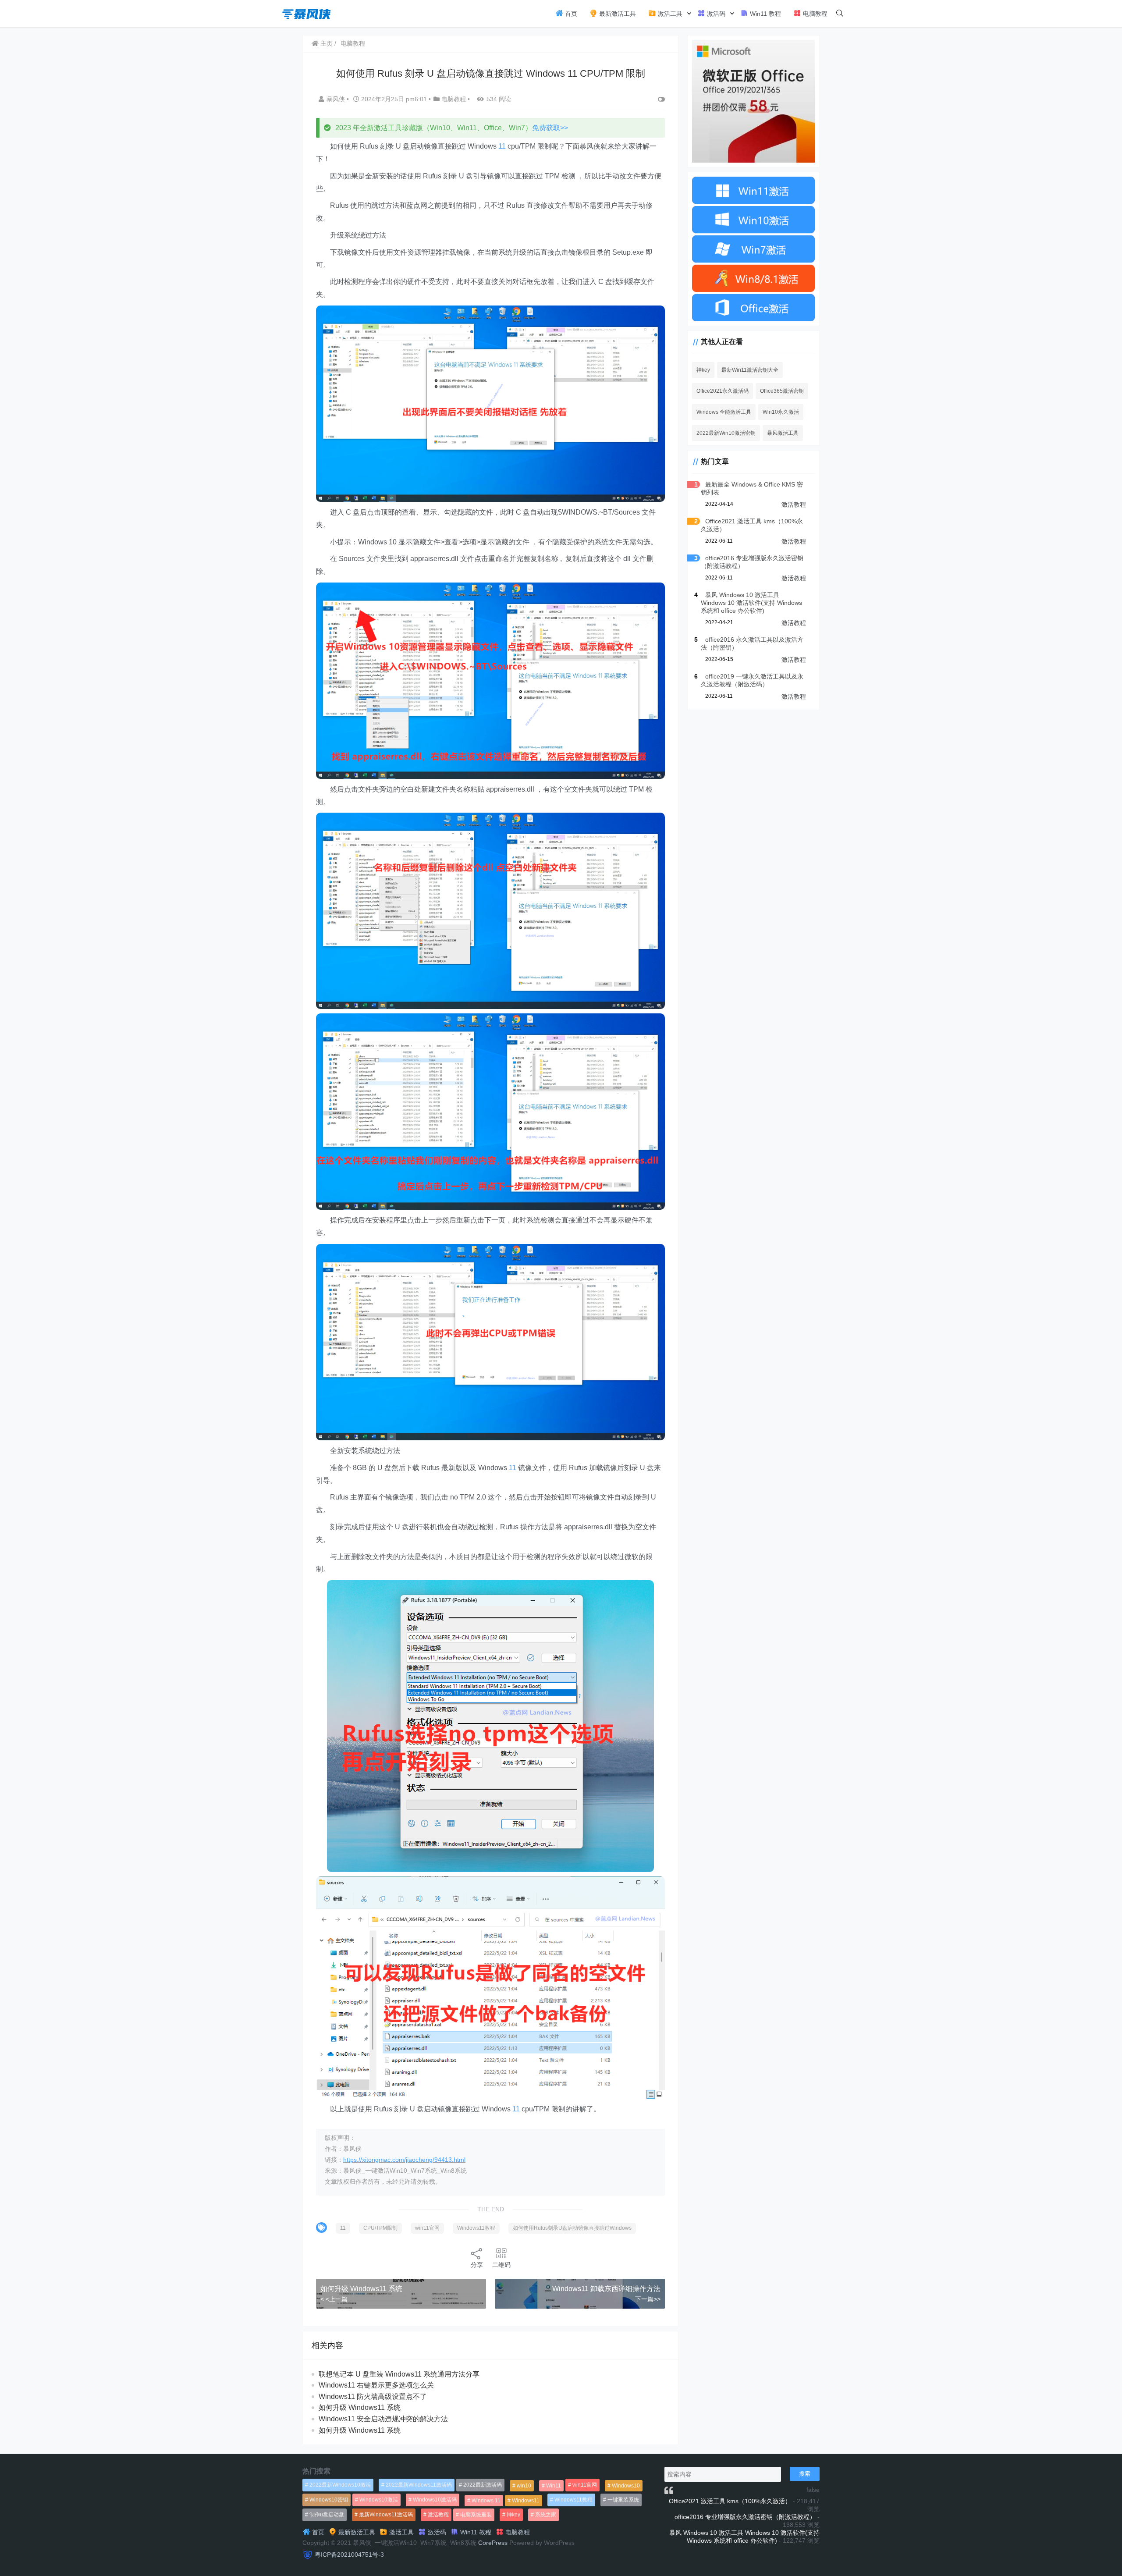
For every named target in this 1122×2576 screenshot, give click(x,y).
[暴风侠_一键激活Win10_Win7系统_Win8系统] (307, 13)
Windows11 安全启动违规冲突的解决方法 (383, 2419)
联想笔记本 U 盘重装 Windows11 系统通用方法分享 (399, 2374)
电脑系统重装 (476, 2515)
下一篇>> (648, 2299)
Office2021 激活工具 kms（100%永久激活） (730, 2501)
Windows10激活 (379, 2500)
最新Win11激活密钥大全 (750, 370)
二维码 (501, 2265)
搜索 (805, 2474)
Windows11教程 (476, 2228)
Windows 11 (486, 2501)
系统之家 (546, 2515)
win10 (524, 2486)
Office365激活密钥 (782, 391)
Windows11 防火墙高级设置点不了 (373, 2397)
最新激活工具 (617, 14)
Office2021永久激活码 (723, 391)
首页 (570, 14)
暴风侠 (337, 99)
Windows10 (626, 2486)
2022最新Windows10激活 (340, 2485)
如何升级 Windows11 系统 (361, 2289)
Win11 (554, 2486)
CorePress (493, 2543)
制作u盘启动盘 (327, 2515)
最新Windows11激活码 (386, 2515)
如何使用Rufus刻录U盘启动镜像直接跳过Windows (572, 2228)
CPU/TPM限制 (380, 2228)
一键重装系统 (623, 2500)
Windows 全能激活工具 (724, 412)
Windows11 (526, 2501)
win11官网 (427, 2228)
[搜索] (840, 14)
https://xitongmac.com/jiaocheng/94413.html (404, 2160)
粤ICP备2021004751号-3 (349, 2555)
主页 (326, 43)
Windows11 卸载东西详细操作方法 (606, 2289)
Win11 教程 (765, 14)
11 (502, 146)
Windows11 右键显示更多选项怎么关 (376, 2385)
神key (703, 370)
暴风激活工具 (783, 433)
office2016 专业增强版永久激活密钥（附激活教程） (745, 2517)
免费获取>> (550, 128)
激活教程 (794, 505)
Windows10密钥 (329, 2500)
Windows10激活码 (435, 2500)
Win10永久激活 (781, 412)
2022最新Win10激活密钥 (726, 433)
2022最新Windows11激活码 (419, 2485)
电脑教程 (814, 14)
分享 (477, 2265)
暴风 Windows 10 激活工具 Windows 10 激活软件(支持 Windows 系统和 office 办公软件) (751, 603)
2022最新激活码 (483, 2485)
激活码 (715, 14)
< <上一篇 (334, 2299)
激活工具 (669, 14)
